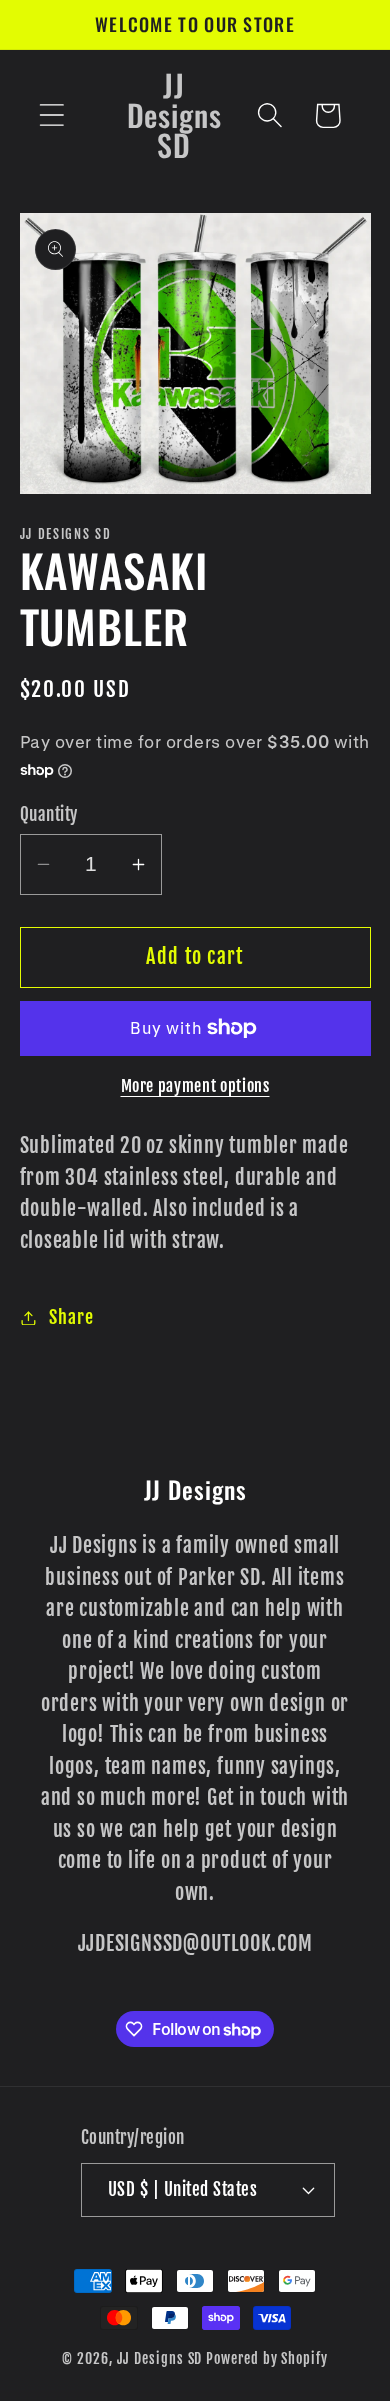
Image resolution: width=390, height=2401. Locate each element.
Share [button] (71, 1317)
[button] (51, 115)
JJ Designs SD (160, 2359)
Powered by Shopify (266, 2359)
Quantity (49, 814)
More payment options (195, 1086)
